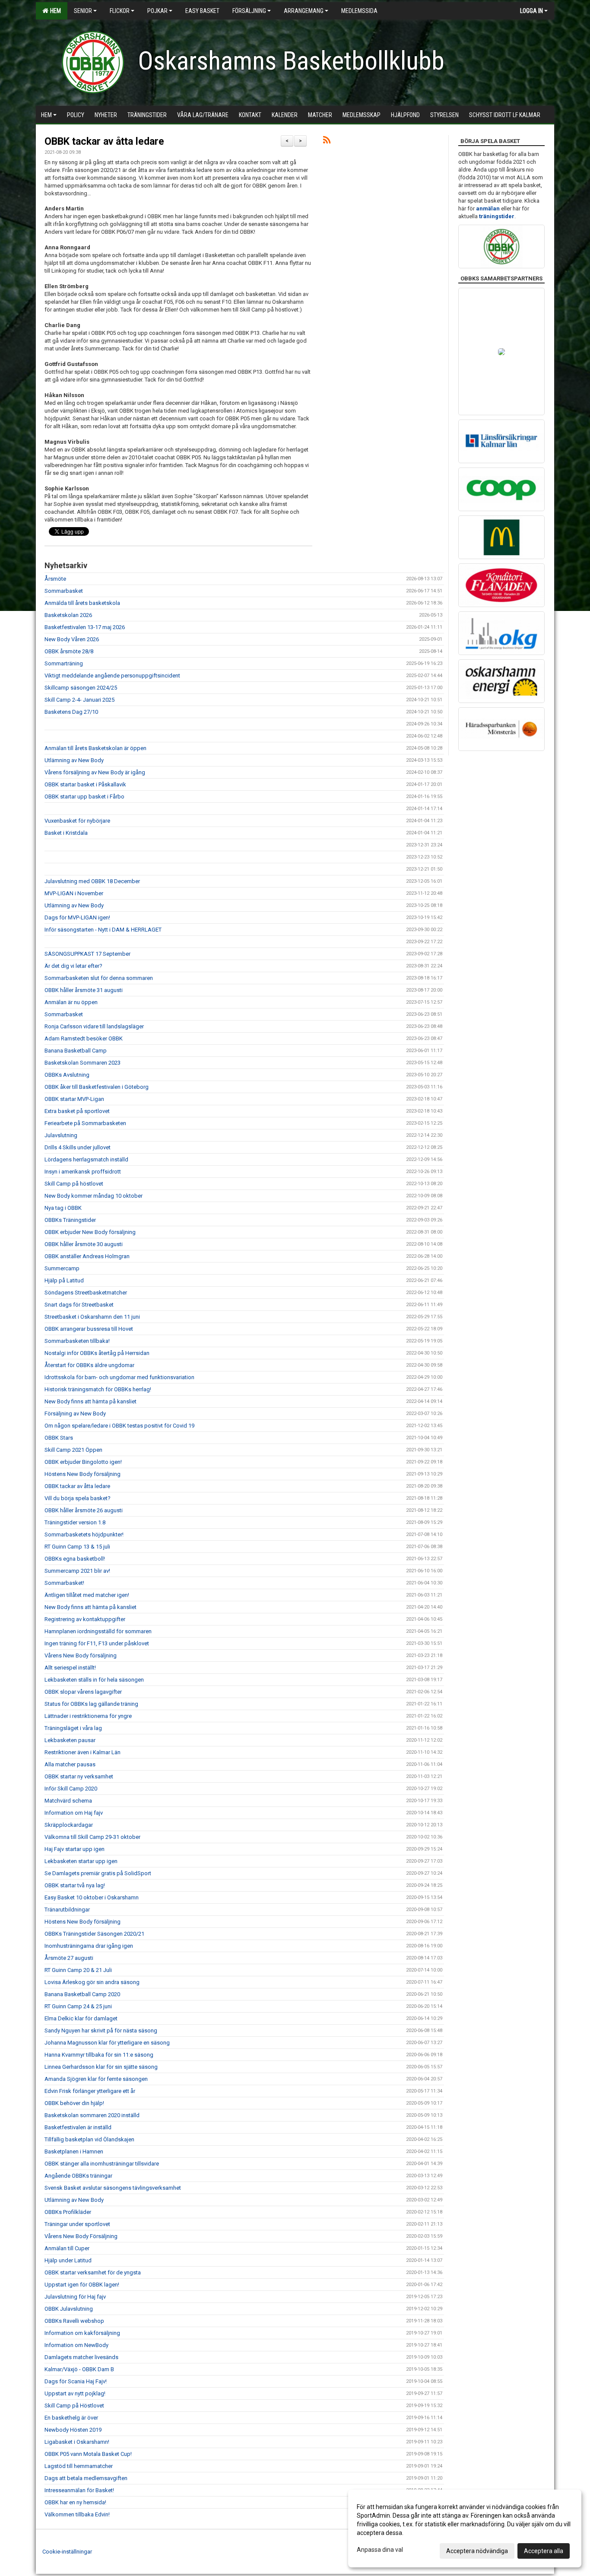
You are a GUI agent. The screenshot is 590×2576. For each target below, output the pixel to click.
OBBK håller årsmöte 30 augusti (84, 1244)
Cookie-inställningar (67, 2552)
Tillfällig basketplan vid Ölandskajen (89, 2139)
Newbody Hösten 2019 (73, 2430)
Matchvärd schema (68, 1801)
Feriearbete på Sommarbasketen (85, 1123)
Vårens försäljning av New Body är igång (95, 772)
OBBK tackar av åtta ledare (104, 142)
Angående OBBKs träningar (78, 2176)
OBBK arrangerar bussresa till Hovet (89, 1329)
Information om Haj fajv (74, 1813)
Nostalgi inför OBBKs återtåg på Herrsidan (97, 1353)
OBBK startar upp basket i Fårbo (84, 797)
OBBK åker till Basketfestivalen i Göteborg (97, 1087)
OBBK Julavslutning (69, 2309)
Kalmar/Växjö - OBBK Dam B (79, 2369)
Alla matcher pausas (70, 1764)
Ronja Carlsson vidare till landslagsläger (94, 1026)
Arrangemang (304, 11)
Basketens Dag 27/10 (71, 712)
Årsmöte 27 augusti (69, 1958)
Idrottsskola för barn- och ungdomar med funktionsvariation (119, 1377)
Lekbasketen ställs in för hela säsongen (94, 1680)
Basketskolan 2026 (68, 615)
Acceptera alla (544, 2551)
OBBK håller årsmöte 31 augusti (84, 990)
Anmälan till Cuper (67, 2248)
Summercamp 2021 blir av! (77, 1571)
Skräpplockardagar (69, 1825)
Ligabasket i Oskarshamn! (77, 2442)
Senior (83, 11)
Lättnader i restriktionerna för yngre (88, 1716)
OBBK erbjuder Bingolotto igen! (83, 1462)
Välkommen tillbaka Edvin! (77, 2514)
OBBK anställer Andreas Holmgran (87, 1256)
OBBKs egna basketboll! (75, 1559)
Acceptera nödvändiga (477, 2551)
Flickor (120, 11)
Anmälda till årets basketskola (82, 603)
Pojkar (157, 11)
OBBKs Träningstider (70, 1220)
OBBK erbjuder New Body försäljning (90, 1232)
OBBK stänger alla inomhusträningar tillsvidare (102, 2164)
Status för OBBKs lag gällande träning (91, 1704)
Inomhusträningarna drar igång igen (89, 1946)
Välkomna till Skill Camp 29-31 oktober (92, 1837)
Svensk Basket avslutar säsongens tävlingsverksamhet (113, 2188)
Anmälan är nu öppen (71, 1002)
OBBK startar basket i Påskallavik (85, 784)
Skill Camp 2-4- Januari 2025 (79, 700)
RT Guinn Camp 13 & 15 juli (77, 1547)
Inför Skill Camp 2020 (71, 1789)
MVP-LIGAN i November (74, 893)
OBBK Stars (59, 1438)
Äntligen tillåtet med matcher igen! (87, 1595)
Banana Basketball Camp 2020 (82, 1994)
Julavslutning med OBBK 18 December (92, 881)
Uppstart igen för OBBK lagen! (82, 2285)
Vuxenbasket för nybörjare (77, 821)
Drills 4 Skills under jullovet (78, 1147)
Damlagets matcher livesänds (81, 2357)
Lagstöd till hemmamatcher (79, 2466)
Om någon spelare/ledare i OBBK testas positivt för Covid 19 (119, 1426)
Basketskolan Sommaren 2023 (82, 1063)
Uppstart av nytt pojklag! (75, 2393)
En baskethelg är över (71, 2418)
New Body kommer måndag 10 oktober (94, 1196)
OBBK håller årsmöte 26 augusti (84, 1510)
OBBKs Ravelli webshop (74, 2321)
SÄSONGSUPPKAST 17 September (87, 954)
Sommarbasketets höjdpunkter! (84, 1534)
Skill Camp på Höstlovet (74, 2406)
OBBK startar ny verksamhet (79, 1776)
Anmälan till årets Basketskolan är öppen (95, 748)
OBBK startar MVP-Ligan (74, 1099)
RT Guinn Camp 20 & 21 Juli (78, 1970)
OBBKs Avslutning (67, 1075)
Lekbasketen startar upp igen (81, 1861)
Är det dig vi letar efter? (73, 966)
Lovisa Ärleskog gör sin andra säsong (92, 1982)
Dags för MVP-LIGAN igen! (77, 918)
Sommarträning (64, 663)
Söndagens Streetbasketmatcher (86, 1293)
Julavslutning (61, 1135)
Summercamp (62, 1268)
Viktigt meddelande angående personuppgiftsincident (112, 676)
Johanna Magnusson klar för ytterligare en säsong (107, 2043)
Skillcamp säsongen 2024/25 (81, 688)
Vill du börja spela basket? (78, 1498)
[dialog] (465, 2528)
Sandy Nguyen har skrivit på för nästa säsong (101, 2031)
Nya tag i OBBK (63, 1208)
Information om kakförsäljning (82, 2333)
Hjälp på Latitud (64, 1280)
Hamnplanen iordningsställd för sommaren (98, 1631)
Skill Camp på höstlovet (74, 1184)
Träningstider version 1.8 (75, 1522)
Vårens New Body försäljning (81, 1655)
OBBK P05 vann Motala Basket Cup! (88, 2454)
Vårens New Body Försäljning (81, 2236)
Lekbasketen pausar (70, 1740)
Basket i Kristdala (66, 833)
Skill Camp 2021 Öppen (73, 1450)
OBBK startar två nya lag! (75, 1885)
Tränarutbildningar (67, 1910)
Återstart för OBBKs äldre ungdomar (89, 1365)
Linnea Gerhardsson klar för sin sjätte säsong (101, 2067)
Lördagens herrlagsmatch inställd (86, 1159)
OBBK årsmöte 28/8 (69, 651)
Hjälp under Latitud (68, 2260)
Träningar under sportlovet (77, 2224)
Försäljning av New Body (75, 1414)
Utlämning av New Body (74, 760)
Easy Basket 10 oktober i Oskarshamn (92, 1897)
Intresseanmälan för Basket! (79, 2490)
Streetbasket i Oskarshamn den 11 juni (92, 1317)
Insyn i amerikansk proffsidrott (83, 1172)
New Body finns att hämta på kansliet (90, 1401)
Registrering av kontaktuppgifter (85, 1619)
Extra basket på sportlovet (77, 1111)
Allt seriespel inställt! (70, 1668)
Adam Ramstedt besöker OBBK (84, 1038)
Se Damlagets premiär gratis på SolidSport (98, 1873)
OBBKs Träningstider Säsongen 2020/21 (94, 1934)
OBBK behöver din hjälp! (74, 2103)
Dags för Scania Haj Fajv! (76, 2381)
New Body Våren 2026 (72, 639)
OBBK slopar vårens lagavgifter (83, 1692)
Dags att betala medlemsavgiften (86, 2478)
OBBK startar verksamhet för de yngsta (93, 2272)
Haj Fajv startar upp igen (75, 1849)
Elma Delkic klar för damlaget (81, 2018)
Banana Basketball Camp (76, 1051)
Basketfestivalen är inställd (78, 2127)
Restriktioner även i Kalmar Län (82, 1752)
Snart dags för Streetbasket (79, 1305)
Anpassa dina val (380, 2550)
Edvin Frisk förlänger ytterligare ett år (90, 2091)
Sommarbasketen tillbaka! (77, 1341)
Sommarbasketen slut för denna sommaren (99, 978)
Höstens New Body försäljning (82, 1474)
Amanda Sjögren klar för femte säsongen (96, 2079)
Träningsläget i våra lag (73, 1728)
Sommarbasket (64, 591)
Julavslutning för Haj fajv (75, 2297)
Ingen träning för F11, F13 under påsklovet (97, 1643)
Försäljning (249, 11)
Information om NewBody (76, 2345)
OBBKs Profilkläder (68, 2212)
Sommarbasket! (64, 1583)
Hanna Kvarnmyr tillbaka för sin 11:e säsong (99, 2055)
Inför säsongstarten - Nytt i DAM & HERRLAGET (103, 930)
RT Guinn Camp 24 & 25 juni (78, 2006)
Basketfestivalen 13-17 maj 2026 (85, 627)
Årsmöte (55, 579)
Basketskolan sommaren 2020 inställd (92, 2115)
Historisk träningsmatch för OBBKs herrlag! (98, 1389)
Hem (54, 11)
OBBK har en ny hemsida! (75, 2502)
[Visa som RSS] (327, 142)
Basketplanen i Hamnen (74, 2151)
